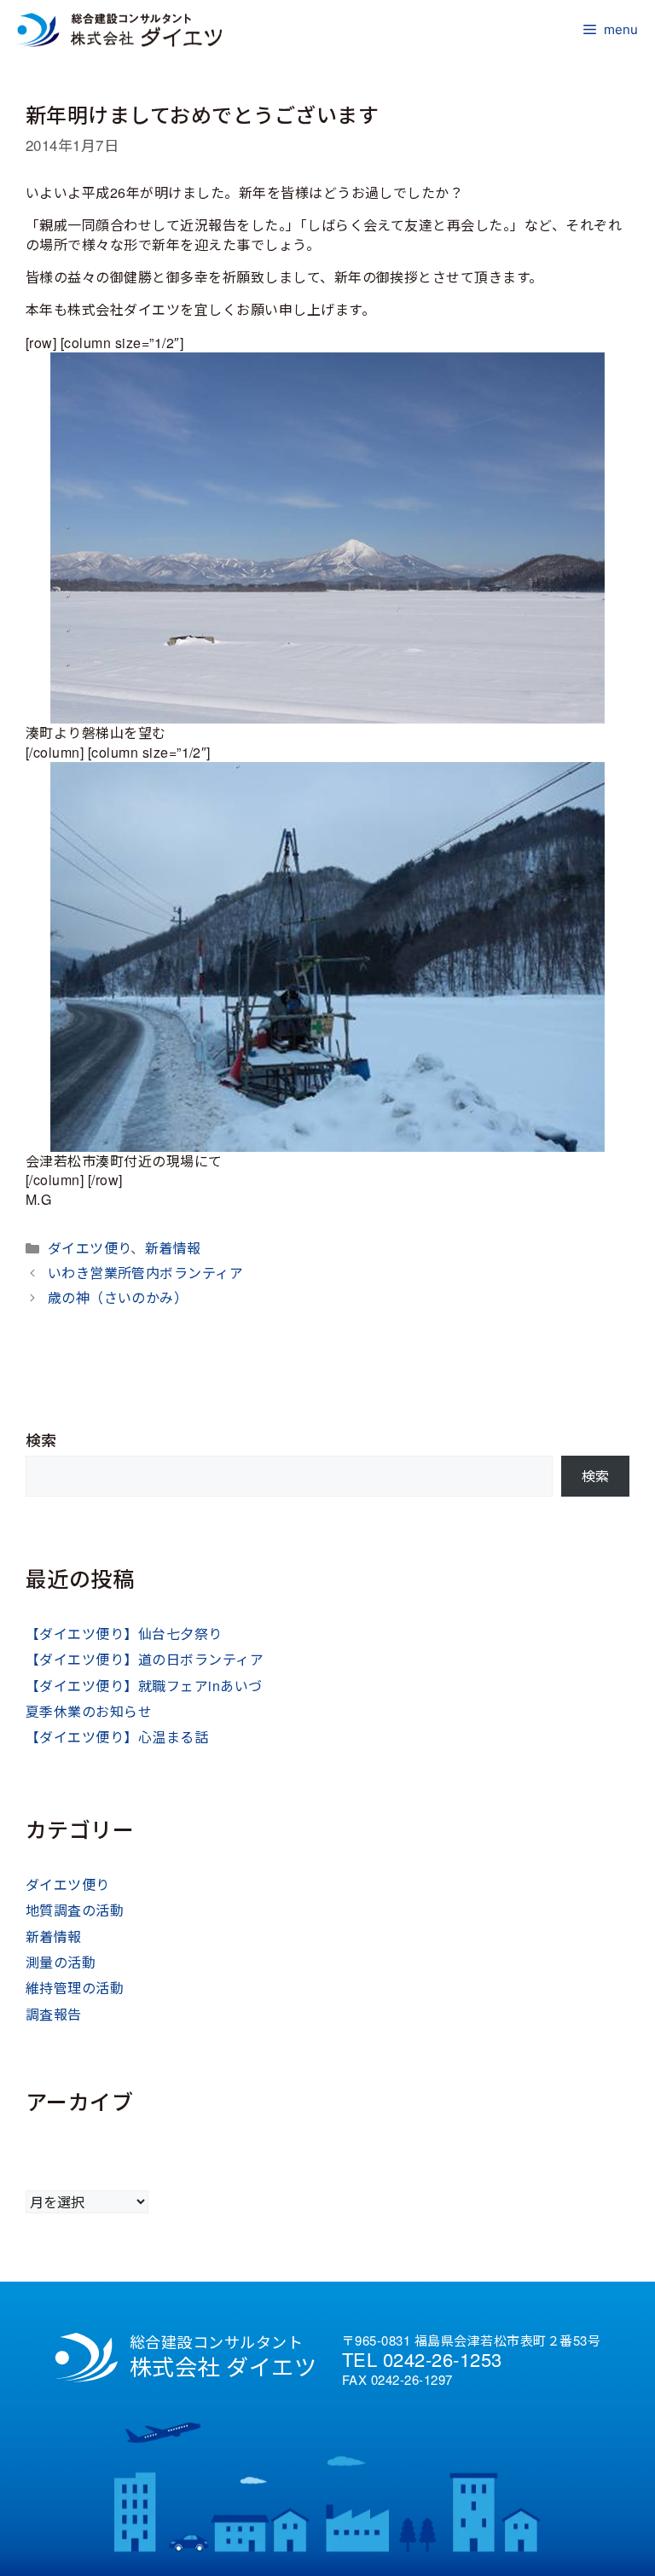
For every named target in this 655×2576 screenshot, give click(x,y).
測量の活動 (61, 1962)
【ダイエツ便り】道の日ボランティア (145, 1659)
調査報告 (54, 2014)
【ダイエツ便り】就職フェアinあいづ (144, 1686)
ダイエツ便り (90, 1248)
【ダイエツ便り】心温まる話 (117, 1737)
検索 (41, 1440)
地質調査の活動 (75, 1910)
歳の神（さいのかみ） (118, 1297)
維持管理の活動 (75, 1988)
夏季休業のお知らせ (89, 1711)
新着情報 (173, 1248)
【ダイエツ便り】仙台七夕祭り (124, 1634)
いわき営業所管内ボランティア (146, 1273)
